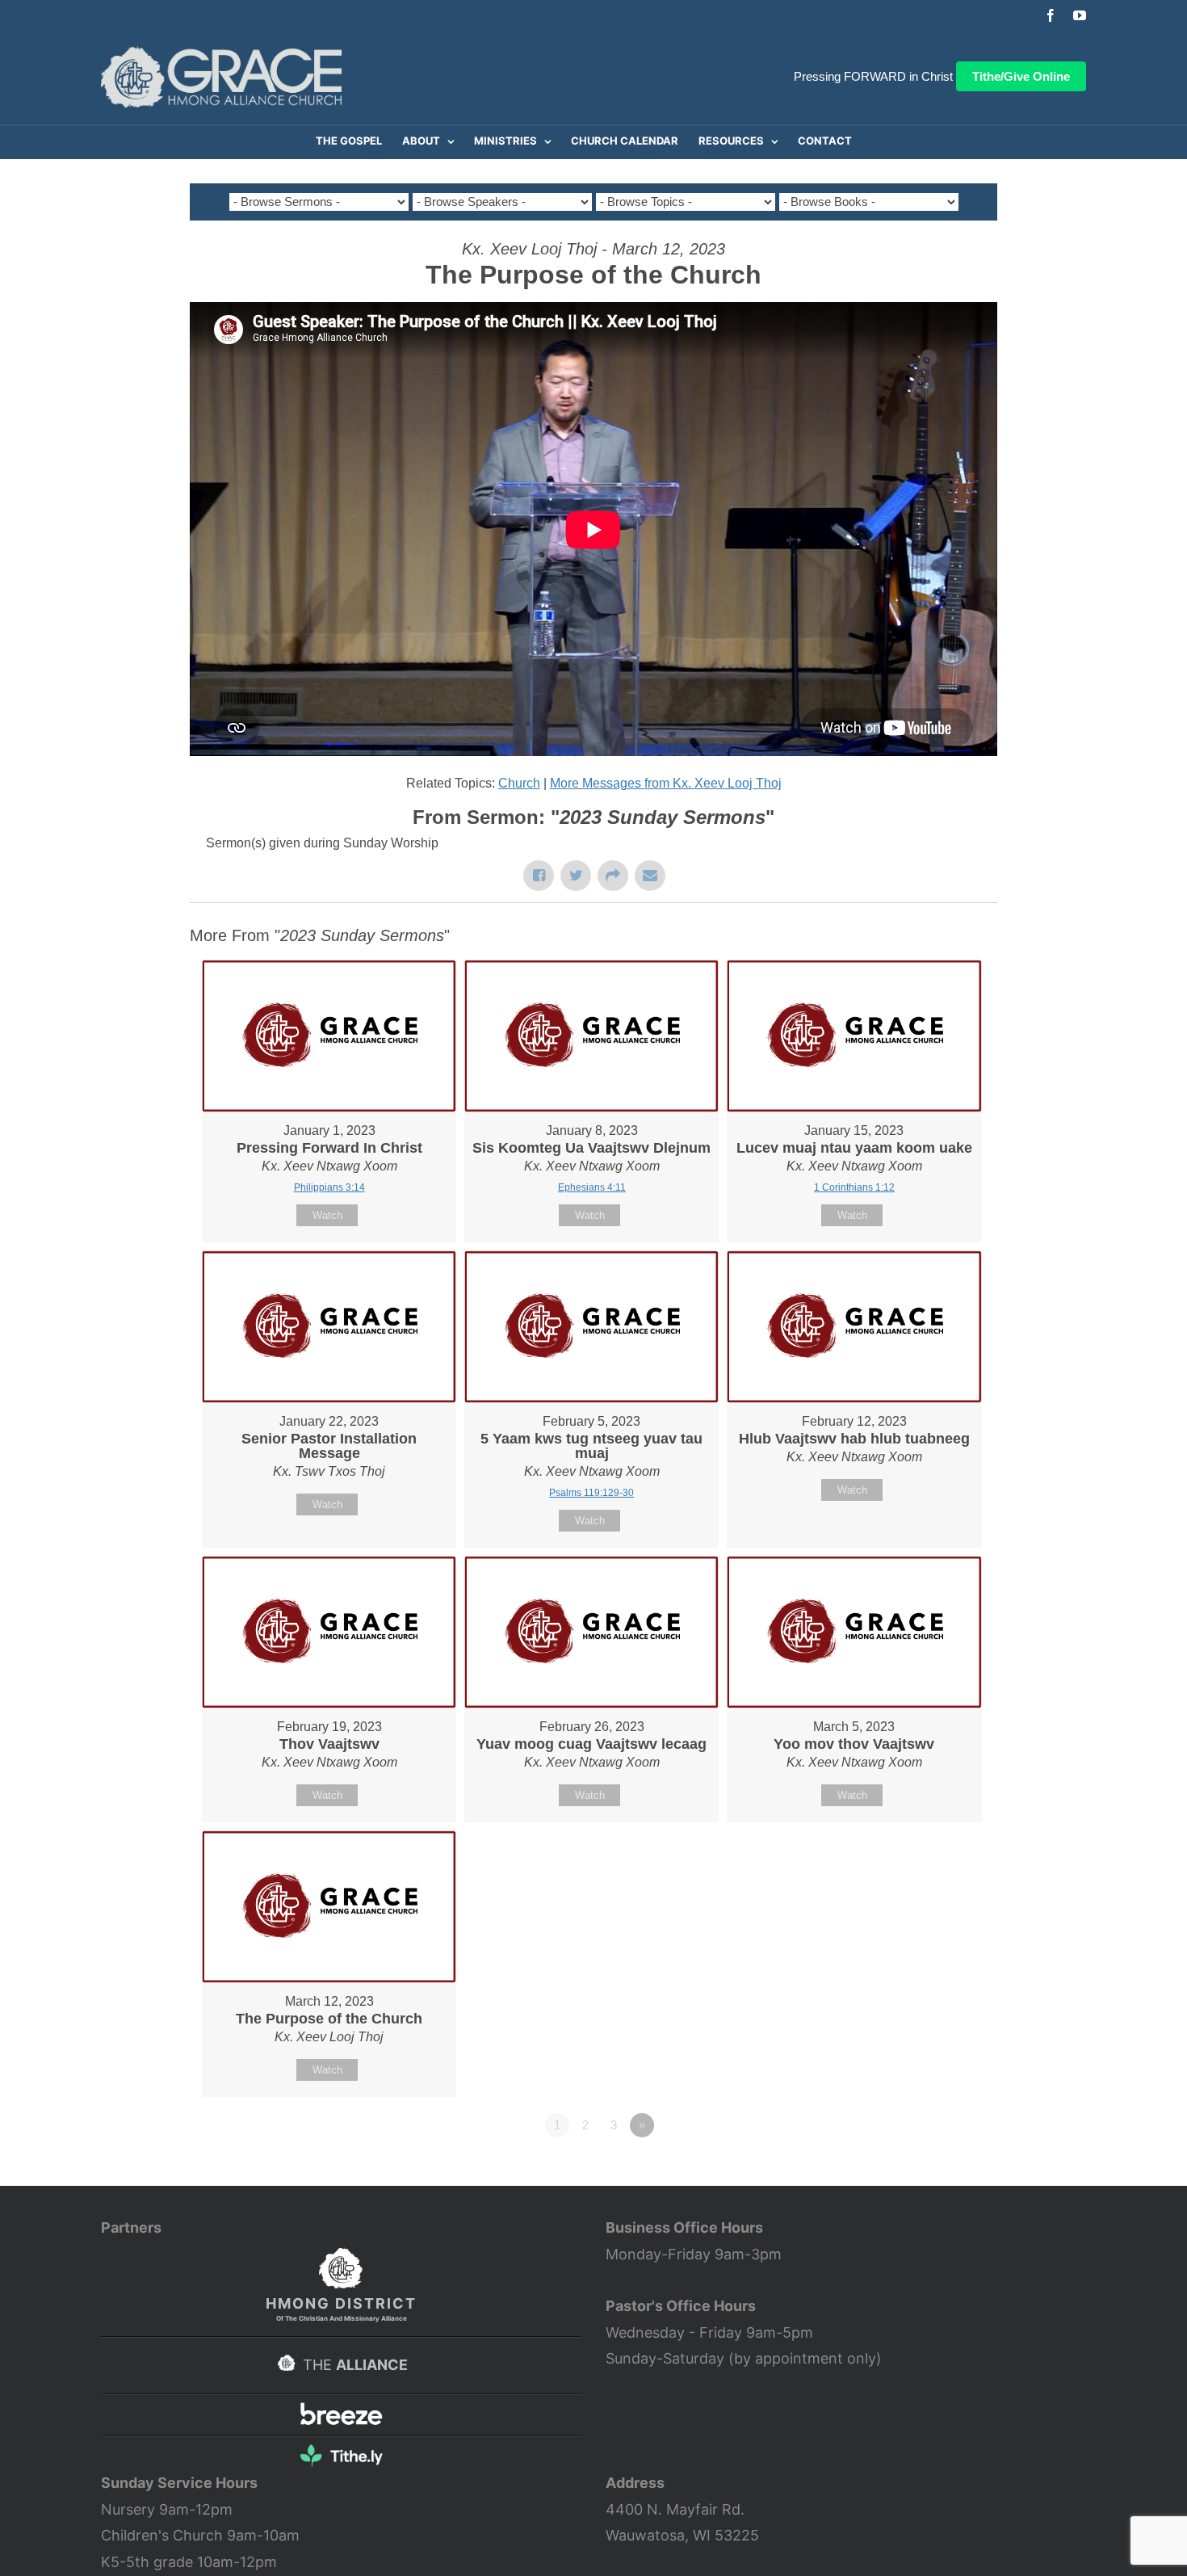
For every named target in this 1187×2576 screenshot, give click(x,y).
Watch (327, 1215)
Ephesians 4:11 (592, 1187)
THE (353, 2365)
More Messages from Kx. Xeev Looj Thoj (666, 783)
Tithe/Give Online (1021, 76)
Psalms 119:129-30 (591, 1493)
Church (519, 783)
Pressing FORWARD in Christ (873, 76)
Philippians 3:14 (329, 1187)
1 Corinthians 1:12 (854, 1187)
